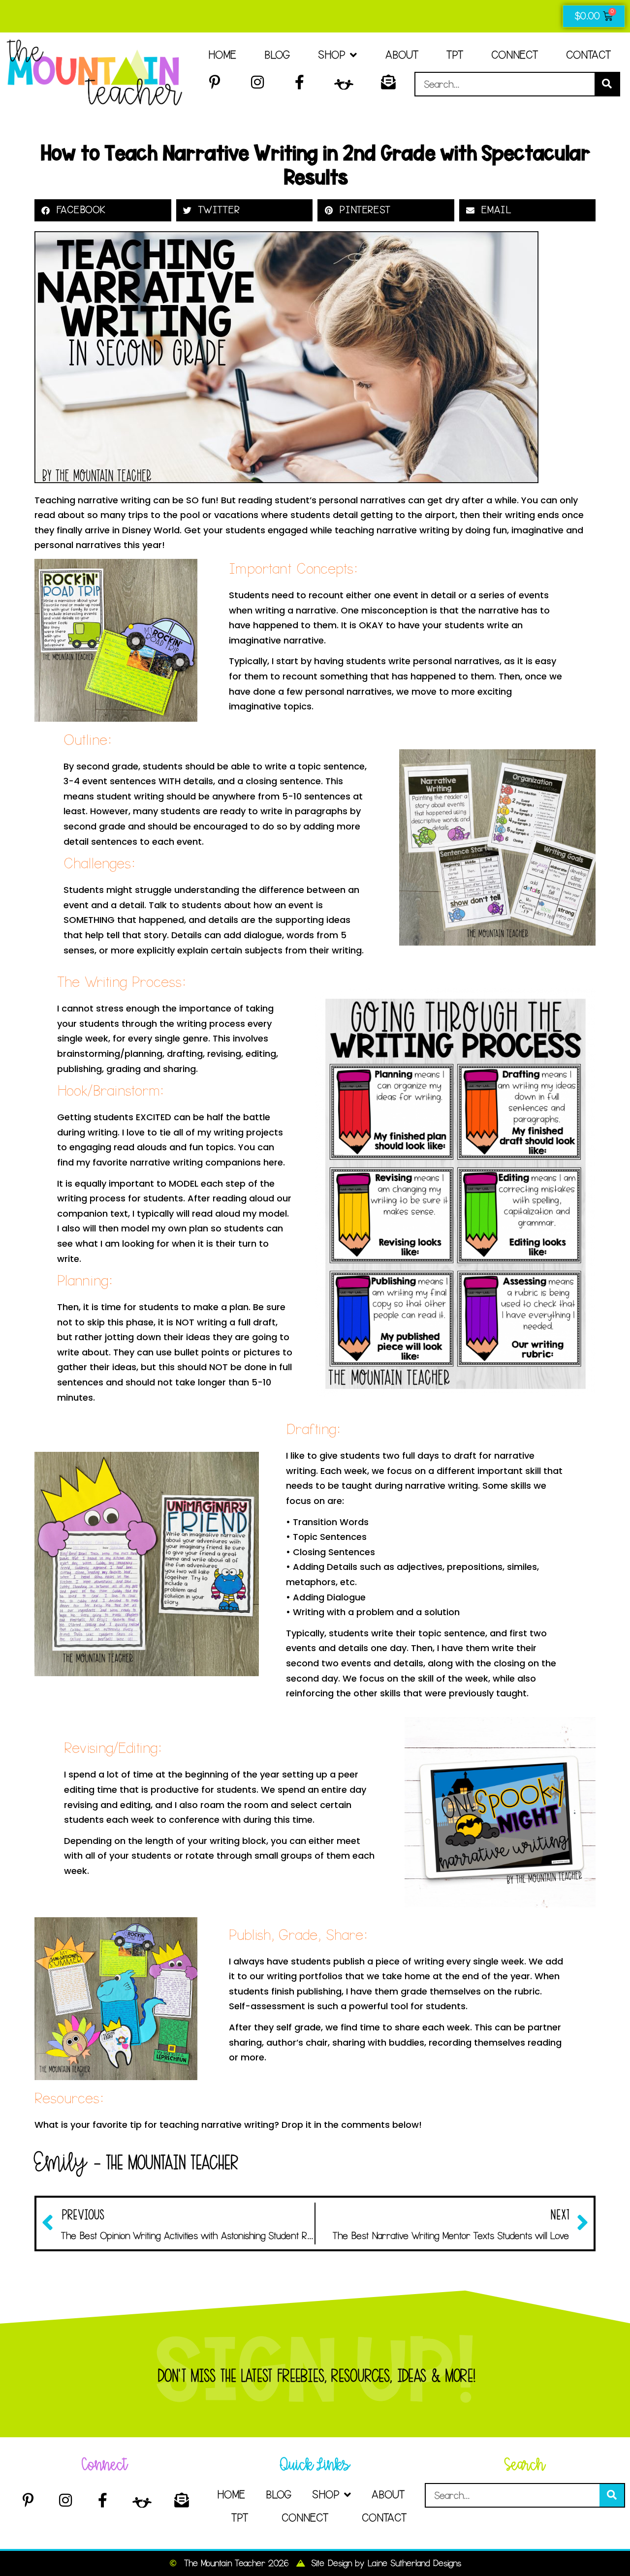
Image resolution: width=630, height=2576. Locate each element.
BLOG (277, 55)
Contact (588, 55)
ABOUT (402, 55)
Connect (515, 55)
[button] (103, 210)
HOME (222, 55)
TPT (455, 55)
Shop (331, 55)
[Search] (607, 84)
